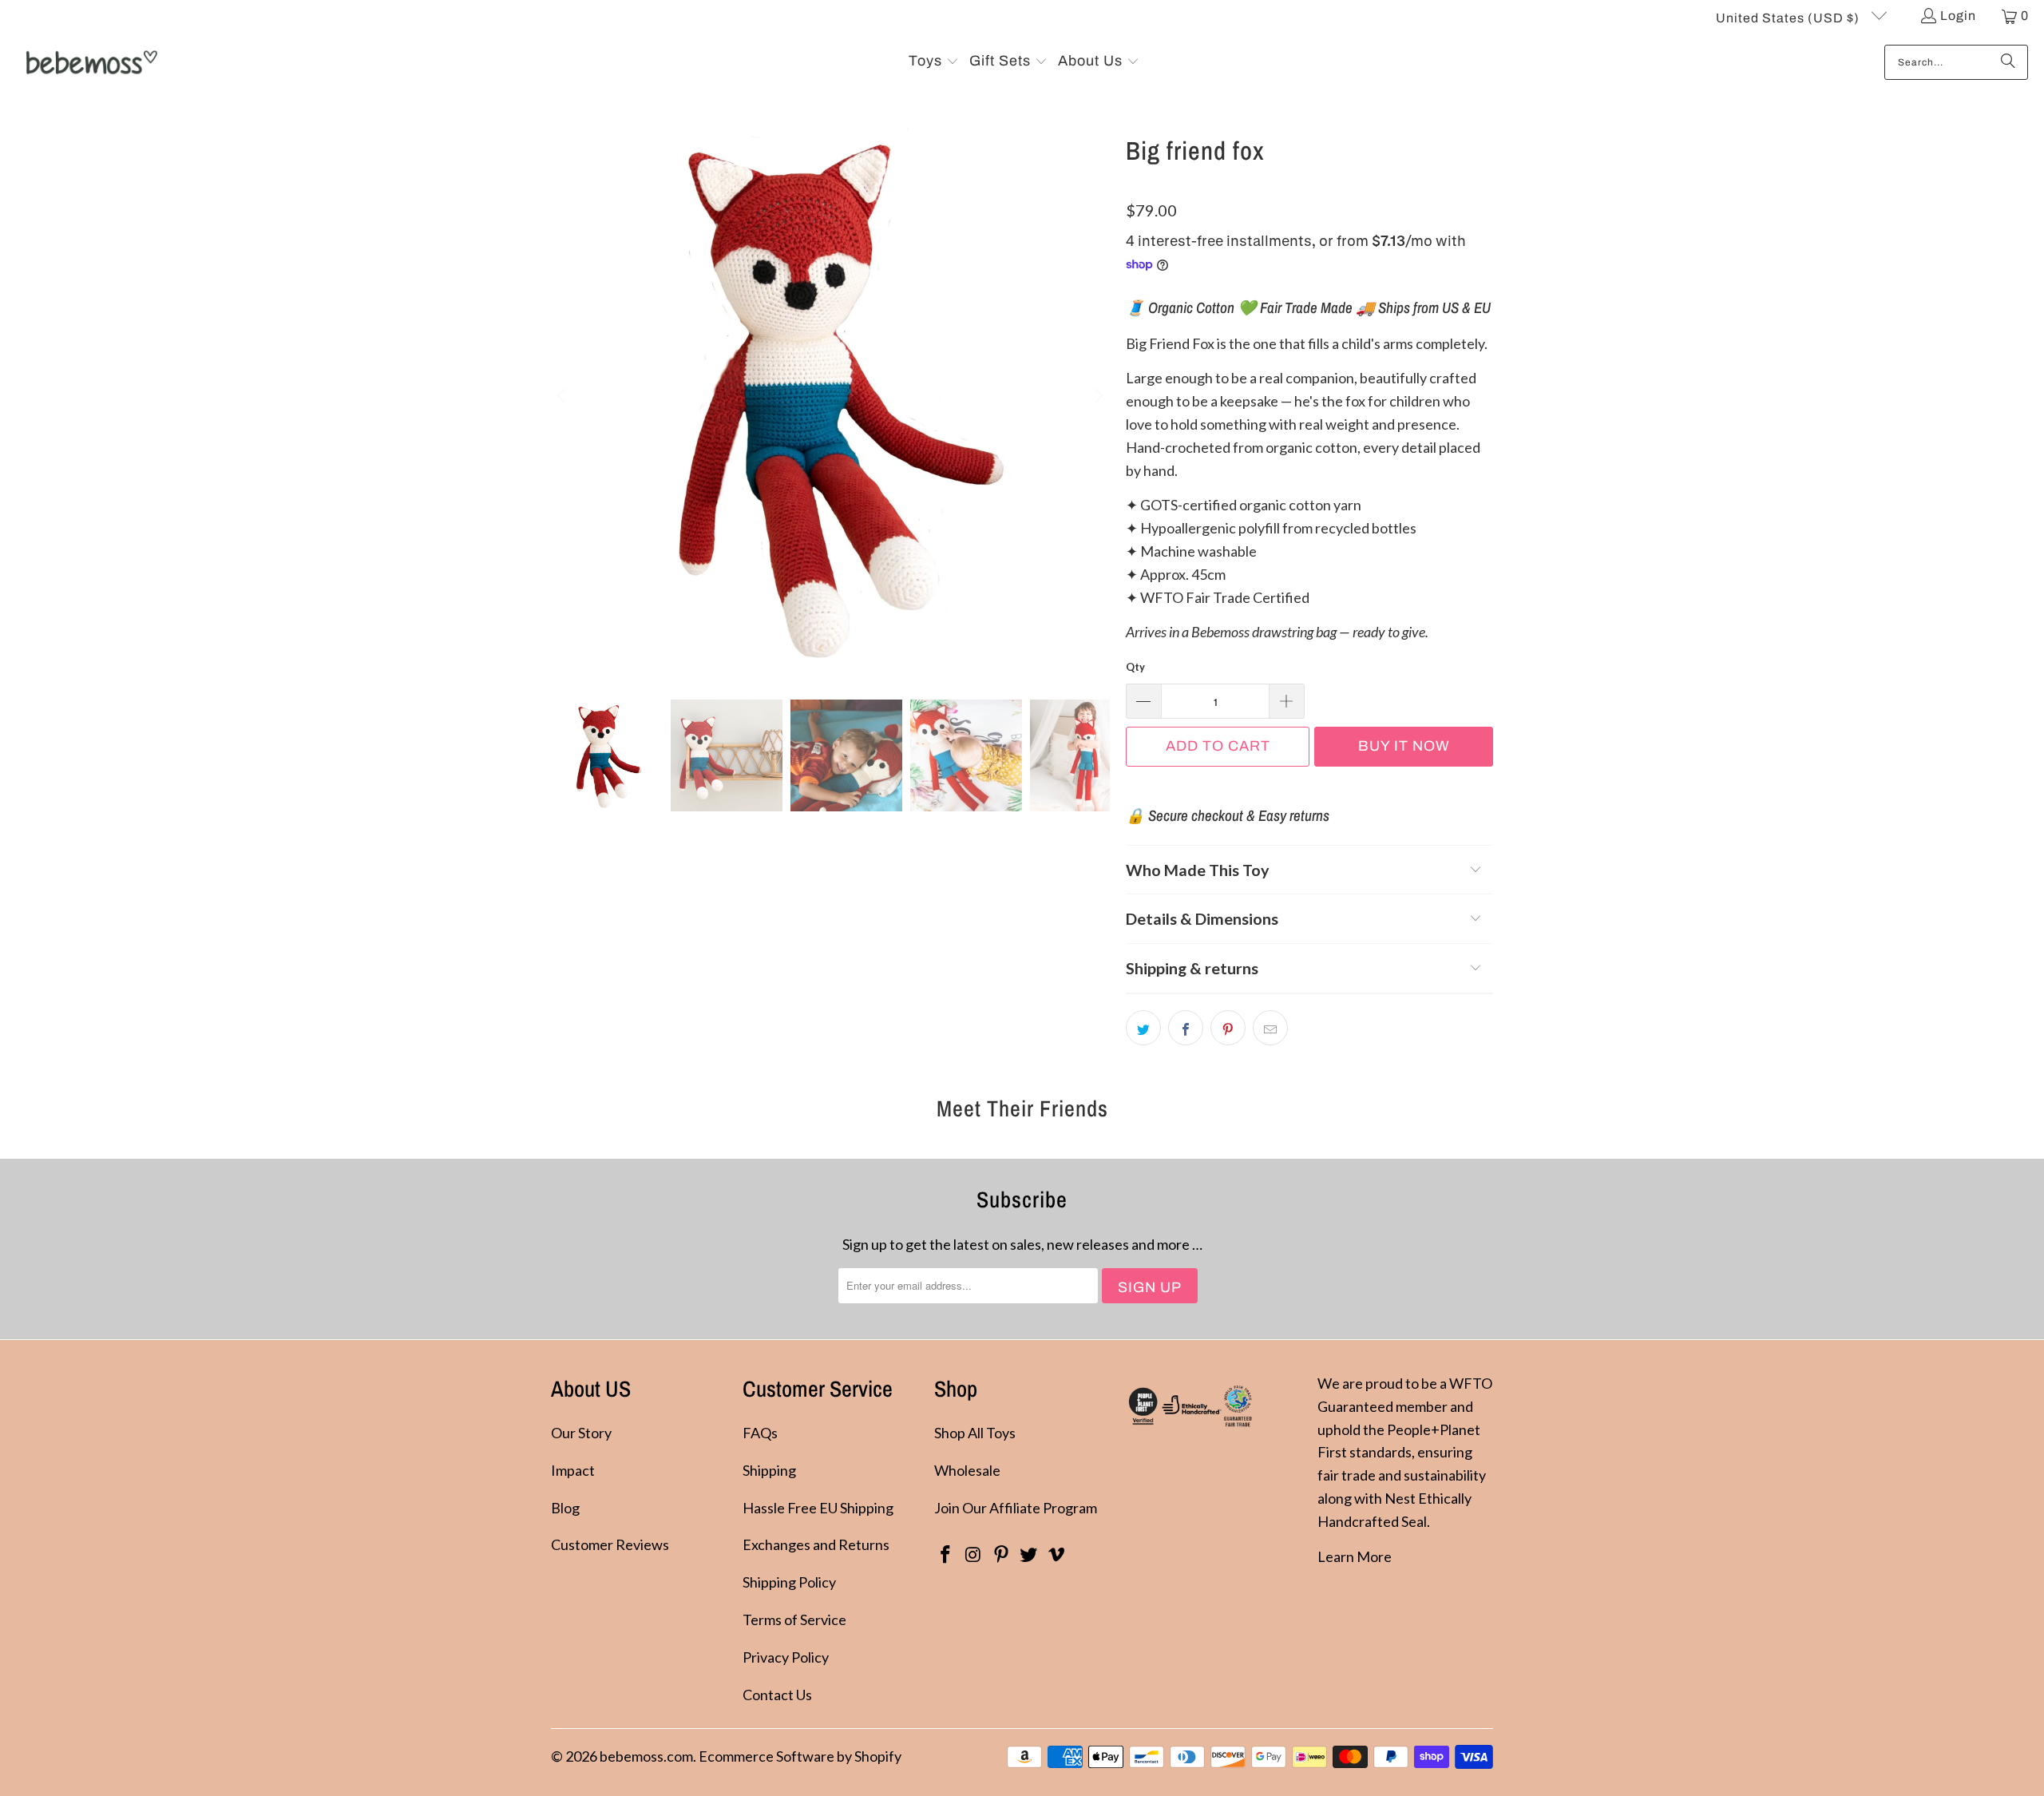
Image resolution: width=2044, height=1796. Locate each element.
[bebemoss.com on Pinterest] (1001, 1555)
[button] (934, 62)
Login (1958, 16)
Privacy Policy (786, 1657)
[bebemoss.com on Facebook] (946, 1555)
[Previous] (563, 396)
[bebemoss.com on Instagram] (974, 1555)
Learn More (1355, 1556)
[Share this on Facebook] (1186, 1028)
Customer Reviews (610, 1544)
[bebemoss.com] (90, 62)
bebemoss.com (646, 1756)
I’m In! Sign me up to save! (1873, 1730)
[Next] (1098, 396)
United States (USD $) (1789, 18)
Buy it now (1404, 746)
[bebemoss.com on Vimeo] (1057, 1555)
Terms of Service (794, 1620)
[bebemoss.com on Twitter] (1029, 1555)
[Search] (2008, 62)
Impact (573, 1470)
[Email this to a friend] (1270, 1028)
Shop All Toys (975, 1433)
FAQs (760, 1433)
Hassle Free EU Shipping (818, 1508)
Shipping (769, 1470)
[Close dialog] (2008, 1513)
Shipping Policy (789, 1582)
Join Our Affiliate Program (1016, 1508)
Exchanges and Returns (816, 1544)
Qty (1135, 667)
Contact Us (777, 1695)
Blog (565, 1508)
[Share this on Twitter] (1143, 1028)
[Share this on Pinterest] (1228, 1028)
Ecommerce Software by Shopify (800, 1756)
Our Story (581, 1433)
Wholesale (967, 1470)
